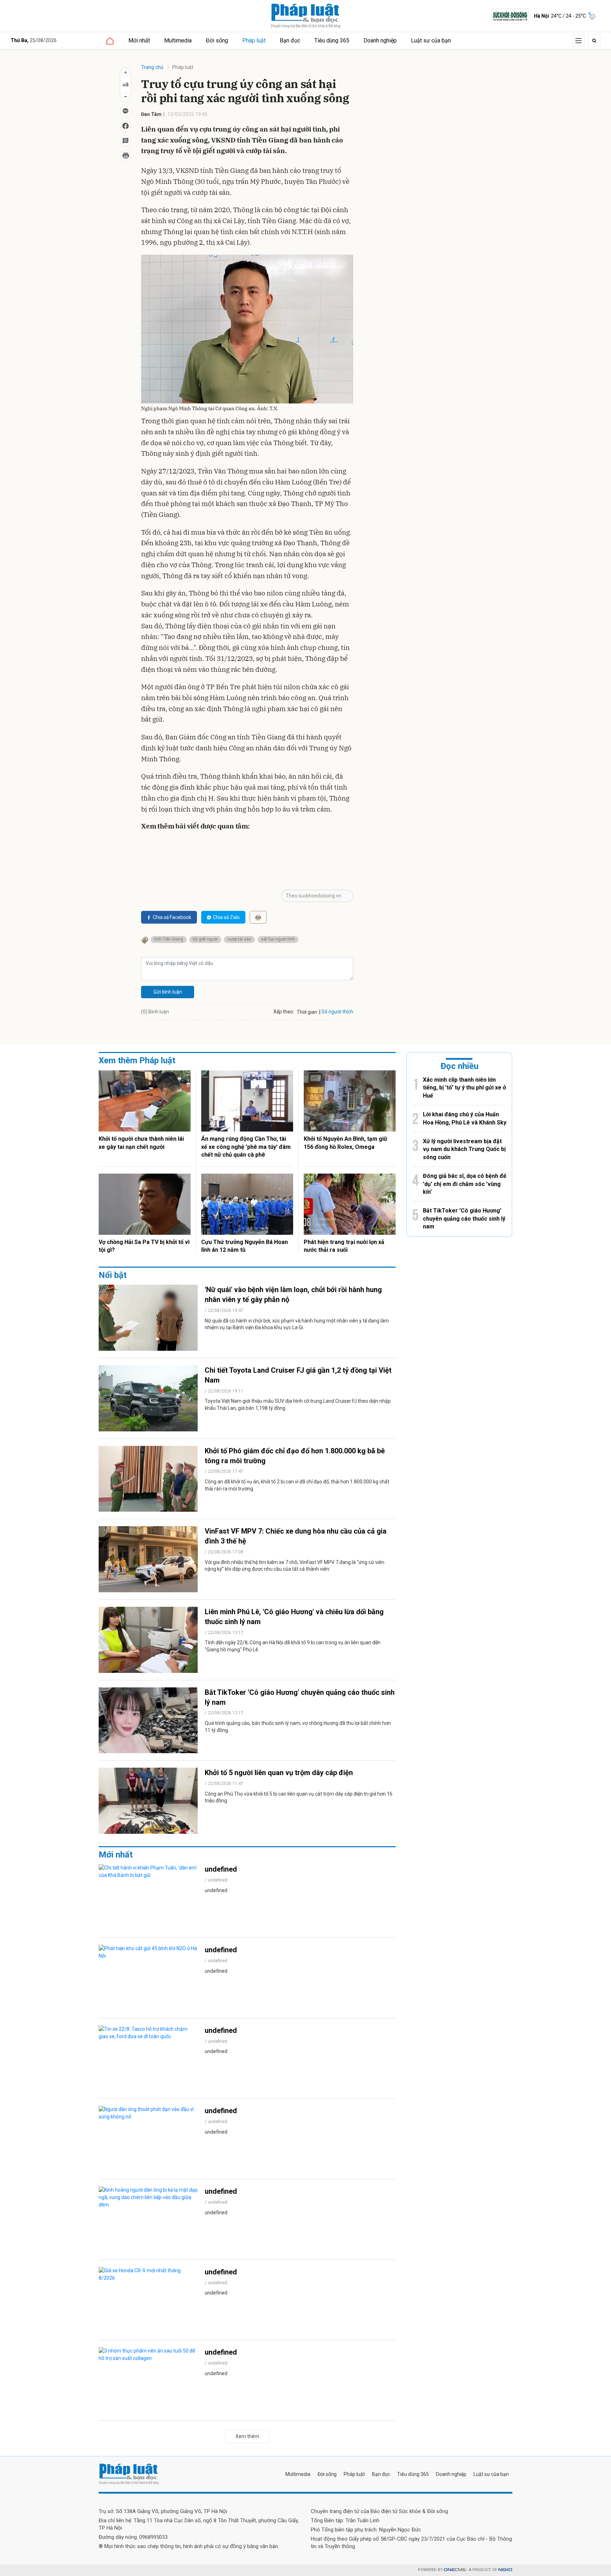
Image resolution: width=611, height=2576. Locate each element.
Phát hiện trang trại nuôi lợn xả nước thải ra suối (344, 1246)
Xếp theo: (284, 1012)
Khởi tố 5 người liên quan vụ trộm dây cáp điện (279, 1773)
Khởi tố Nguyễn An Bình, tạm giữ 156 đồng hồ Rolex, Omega (345, 1143)
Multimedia (178, 40)
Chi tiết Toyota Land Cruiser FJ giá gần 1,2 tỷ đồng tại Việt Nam (298, 1375)
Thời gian (307, 1012)
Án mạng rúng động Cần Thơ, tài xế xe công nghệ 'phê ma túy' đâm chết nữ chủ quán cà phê (246, 1147)
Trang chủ (152, 67)
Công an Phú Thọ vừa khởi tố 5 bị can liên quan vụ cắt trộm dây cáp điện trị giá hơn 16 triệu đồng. (299, 1797)
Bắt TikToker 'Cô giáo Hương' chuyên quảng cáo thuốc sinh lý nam (300, 1697)
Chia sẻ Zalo (226, 917)
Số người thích (337, 1012)
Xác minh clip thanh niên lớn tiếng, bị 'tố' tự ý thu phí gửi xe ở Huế (464, 1088)
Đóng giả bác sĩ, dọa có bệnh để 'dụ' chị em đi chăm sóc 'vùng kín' (465, 1184)
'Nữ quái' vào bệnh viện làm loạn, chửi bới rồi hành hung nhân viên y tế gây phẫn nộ (293, 1295)
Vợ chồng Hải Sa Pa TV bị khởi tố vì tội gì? (144, 1246)
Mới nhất (139, 40)
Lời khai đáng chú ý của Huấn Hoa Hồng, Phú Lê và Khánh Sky (465, 1118)
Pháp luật (254, 40)
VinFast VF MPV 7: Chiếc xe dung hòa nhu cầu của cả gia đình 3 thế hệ (296, 1536)
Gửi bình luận (168, 992)
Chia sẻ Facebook (172, 917)
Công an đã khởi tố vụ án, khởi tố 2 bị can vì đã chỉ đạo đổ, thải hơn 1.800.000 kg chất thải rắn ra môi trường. (297, 1485)
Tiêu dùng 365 (332, 40)
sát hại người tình (278, 939)
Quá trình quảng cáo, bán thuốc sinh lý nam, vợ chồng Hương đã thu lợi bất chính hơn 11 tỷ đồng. (298, 1727)
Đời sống (217, 40)
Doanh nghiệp (380, 40)
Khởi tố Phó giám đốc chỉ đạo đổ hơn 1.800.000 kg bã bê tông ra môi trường (295, 1456)
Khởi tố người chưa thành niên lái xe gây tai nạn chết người (141, 1143)
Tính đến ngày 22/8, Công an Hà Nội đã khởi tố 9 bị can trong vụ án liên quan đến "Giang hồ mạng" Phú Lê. (293, 1646)
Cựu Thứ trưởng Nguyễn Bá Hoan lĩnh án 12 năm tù (245, 1246)
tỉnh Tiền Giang (169, 939)
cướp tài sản (239, 939)
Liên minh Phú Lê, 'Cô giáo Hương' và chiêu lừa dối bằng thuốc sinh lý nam (294, 1617)
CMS (455, 2570)
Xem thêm (247, 2436)
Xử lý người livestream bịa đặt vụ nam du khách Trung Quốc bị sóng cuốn (464, 1149)
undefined (221, 1869)
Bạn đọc (290, 40)
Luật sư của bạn (431, 40)
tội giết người (205, 939)
